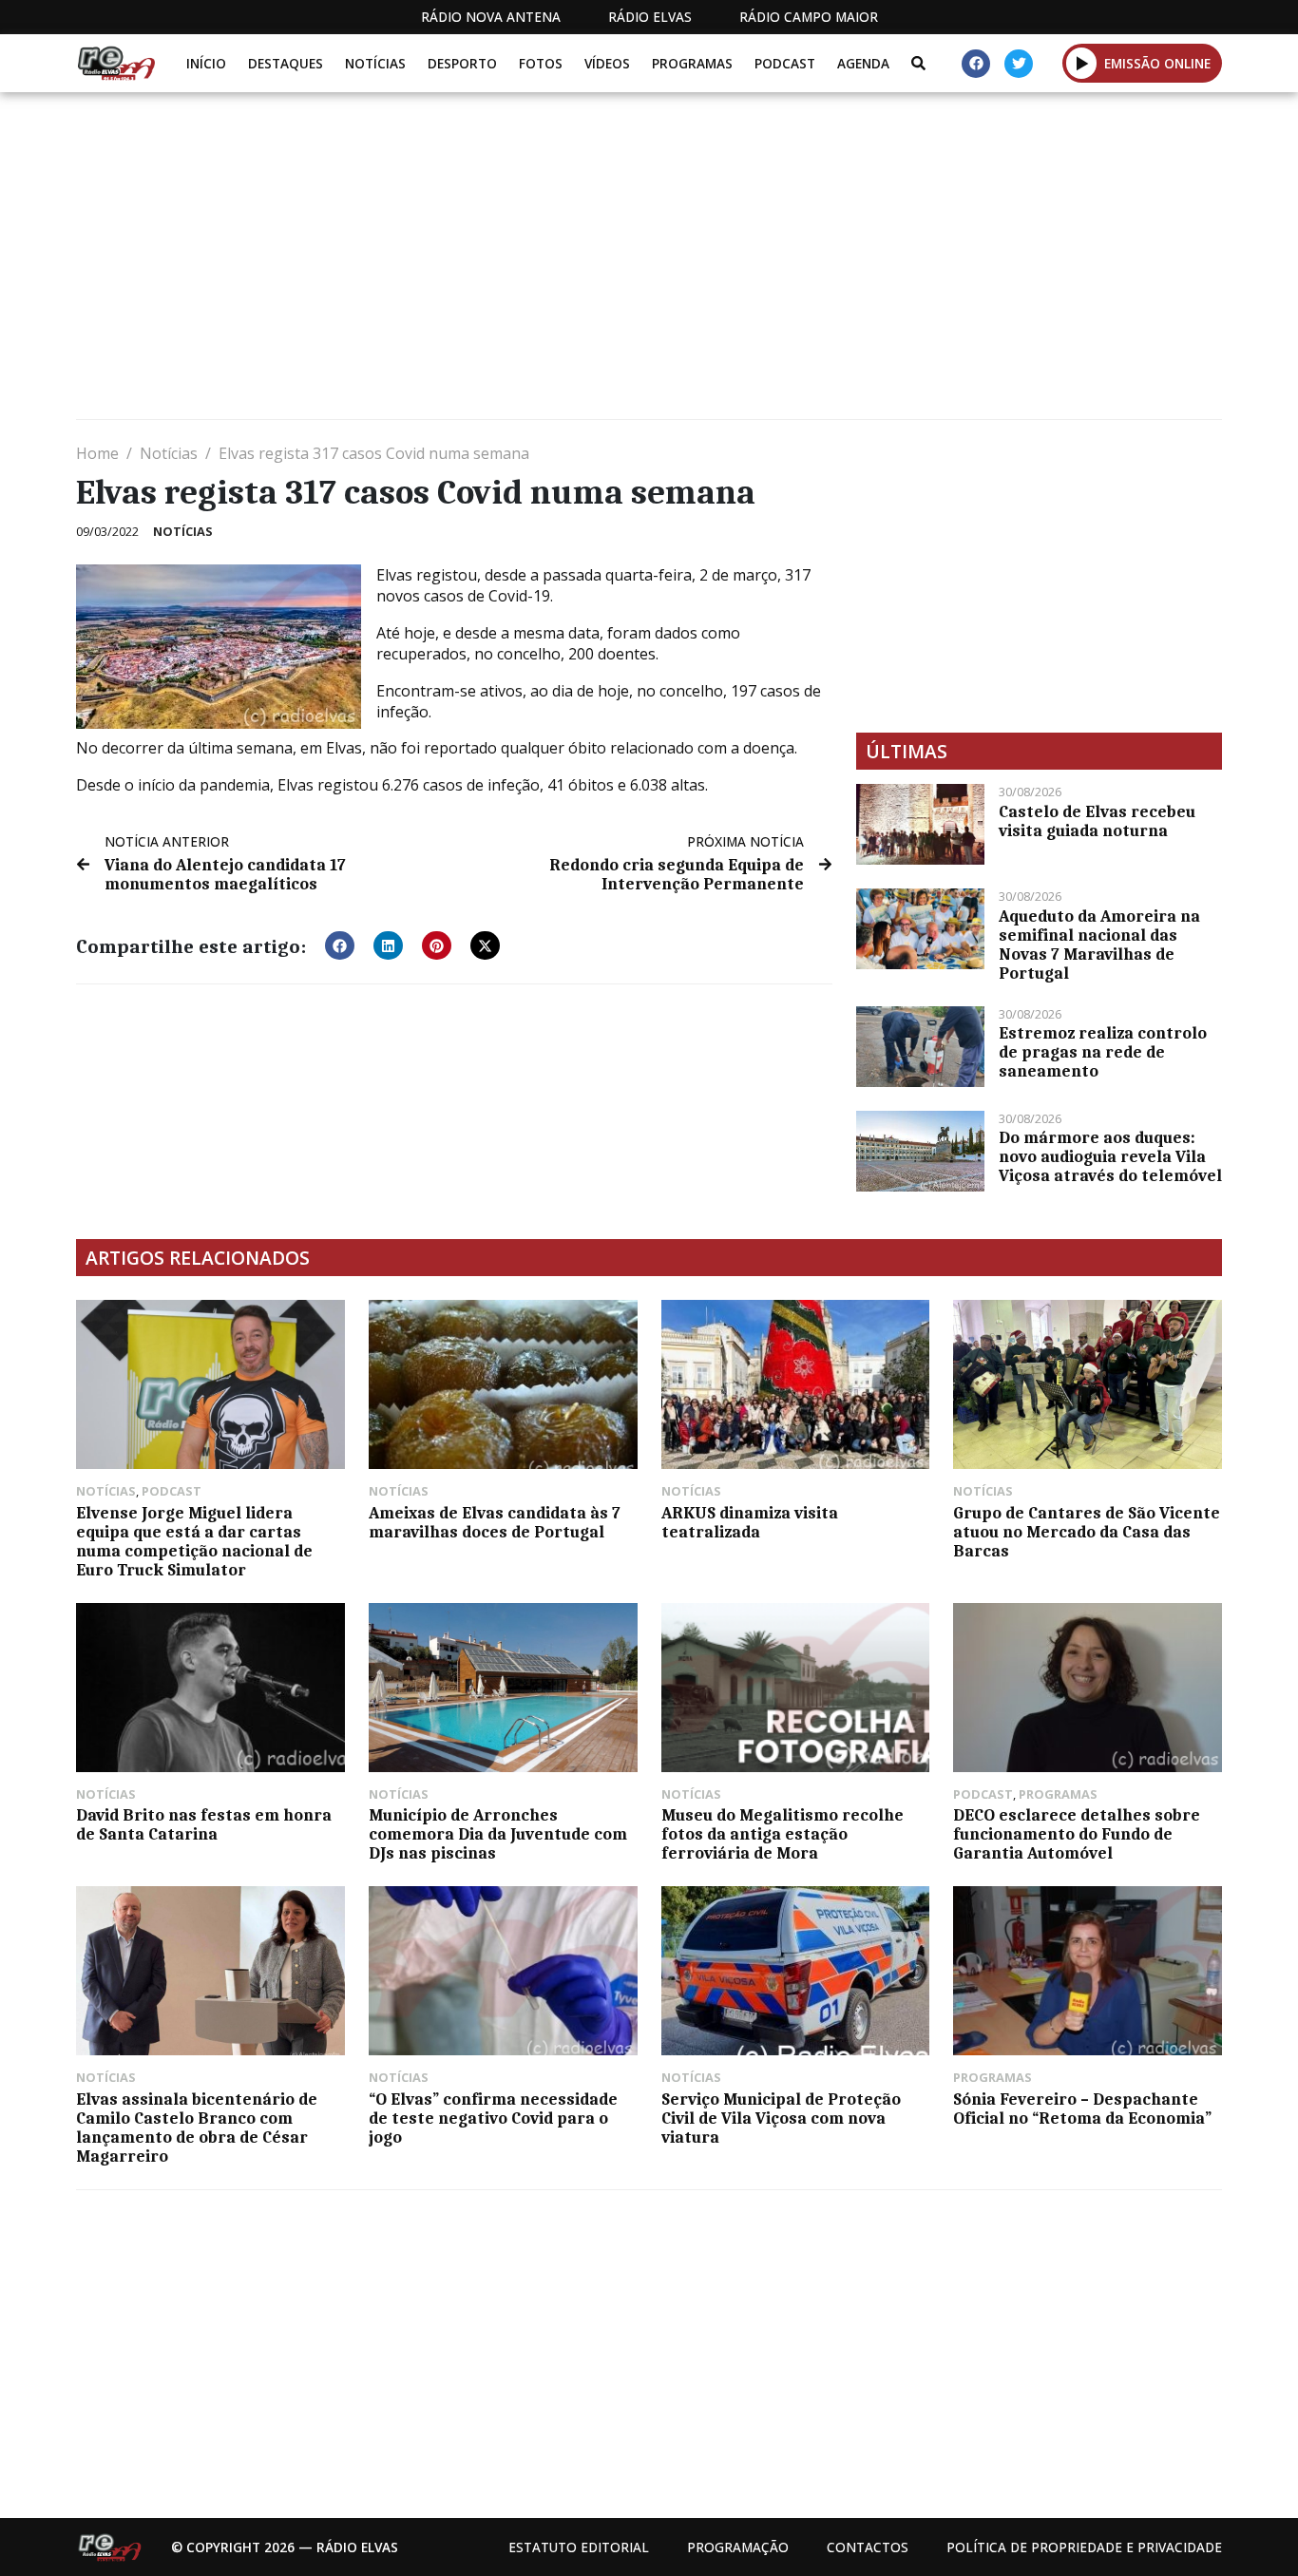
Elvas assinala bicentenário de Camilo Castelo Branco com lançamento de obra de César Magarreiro (197, 2128)
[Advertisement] (646, 263)
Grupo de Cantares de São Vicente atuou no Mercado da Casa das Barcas (1087, 1532)
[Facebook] (976, 64)
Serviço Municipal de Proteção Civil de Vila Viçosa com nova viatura (781, 2118)
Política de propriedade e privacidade (1084, 2547)
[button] (1082, 63)
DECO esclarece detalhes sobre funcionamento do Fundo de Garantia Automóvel (1077, 1834)
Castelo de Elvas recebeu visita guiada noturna (1097, 821)
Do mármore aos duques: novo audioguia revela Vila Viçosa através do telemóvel (1110, 1156)
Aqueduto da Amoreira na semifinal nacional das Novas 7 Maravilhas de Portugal (1099, 945)
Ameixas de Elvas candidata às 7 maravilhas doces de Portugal (495, 1522)
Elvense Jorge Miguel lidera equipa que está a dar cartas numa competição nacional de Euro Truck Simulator (194, 1541)
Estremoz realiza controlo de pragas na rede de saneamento (1103, 1052)
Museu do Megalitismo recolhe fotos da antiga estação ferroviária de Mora (783, 1834)
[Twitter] (1019, 64)
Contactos (868, 2547)
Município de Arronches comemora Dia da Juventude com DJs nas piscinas (498, 1834)
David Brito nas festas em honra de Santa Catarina (204, 1824)
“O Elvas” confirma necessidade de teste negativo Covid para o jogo (493, 2118)
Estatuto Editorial (579, 2547)
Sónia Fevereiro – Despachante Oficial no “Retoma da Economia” (1082, 2109)
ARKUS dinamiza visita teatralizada (750, 1522)
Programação (738, 2547)
